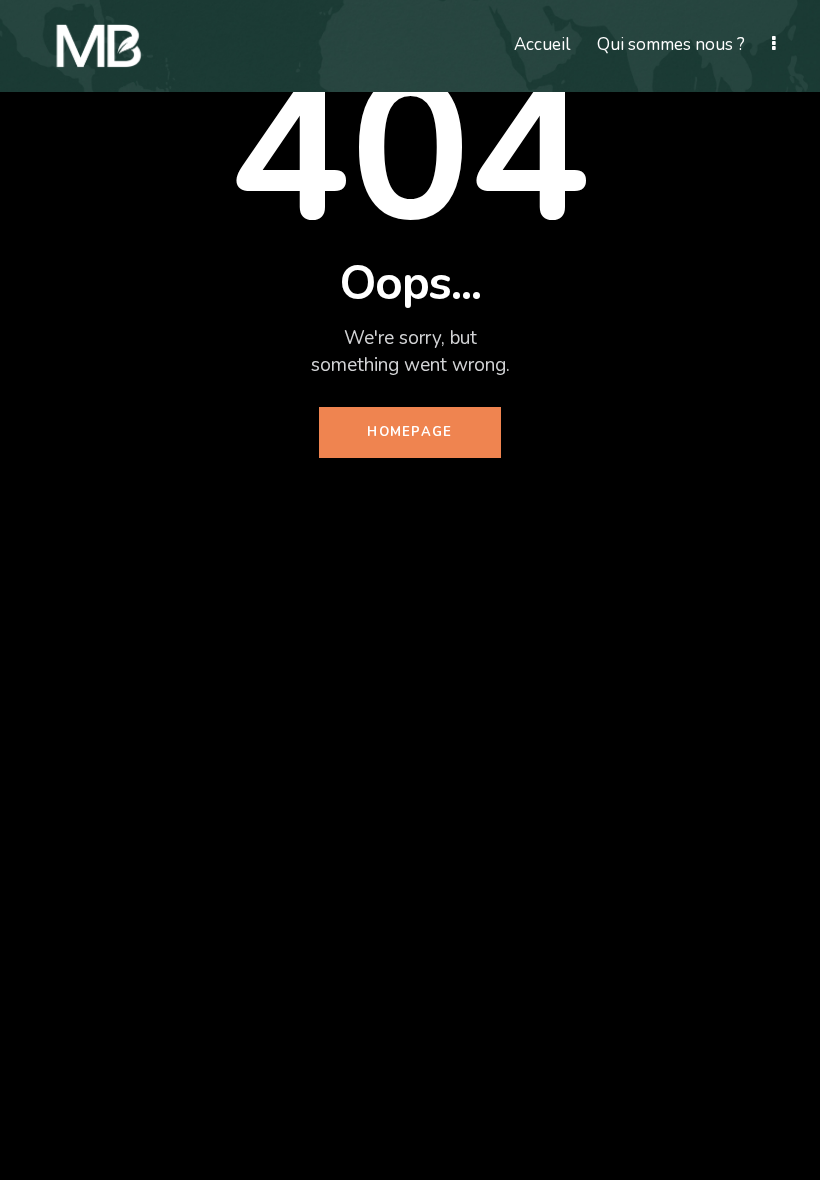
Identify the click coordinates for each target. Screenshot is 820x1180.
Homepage (409, 432)
